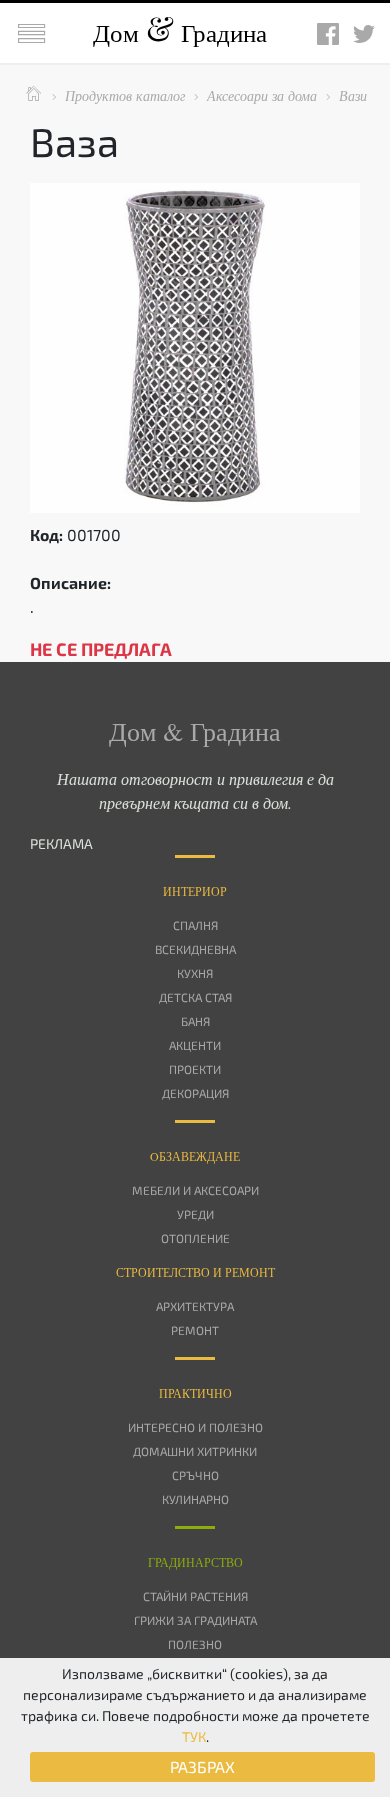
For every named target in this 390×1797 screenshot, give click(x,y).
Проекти (195, 1069)
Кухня (195, 973)
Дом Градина (180, 32)
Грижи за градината (195, 1620)
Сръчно (195, 1475)
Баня (195, 1021)
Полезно (195, 1644)
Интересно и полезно (195, 1427)
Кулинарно (195, 1499)
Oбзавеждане (195, 1156)
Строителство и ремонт (195, 1272)
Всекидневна (195, 949)
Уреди (195, 1214)
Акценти (195, 1045)
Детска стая (195, 997)
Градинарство (195, 1562)
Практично (195, 1393)
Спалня (195, 925)
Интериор (195, 891)
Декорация (195, 1093)
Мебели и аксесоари (195, 1190)
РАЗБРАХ (202, 1766)
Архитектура (195, 1306)
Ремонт (195, 1330)
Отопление (195, 1238)
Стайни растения (195, 1596)
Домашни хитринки (195, 1451)
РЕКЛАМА (61, 843)
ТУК (194, 1736)
